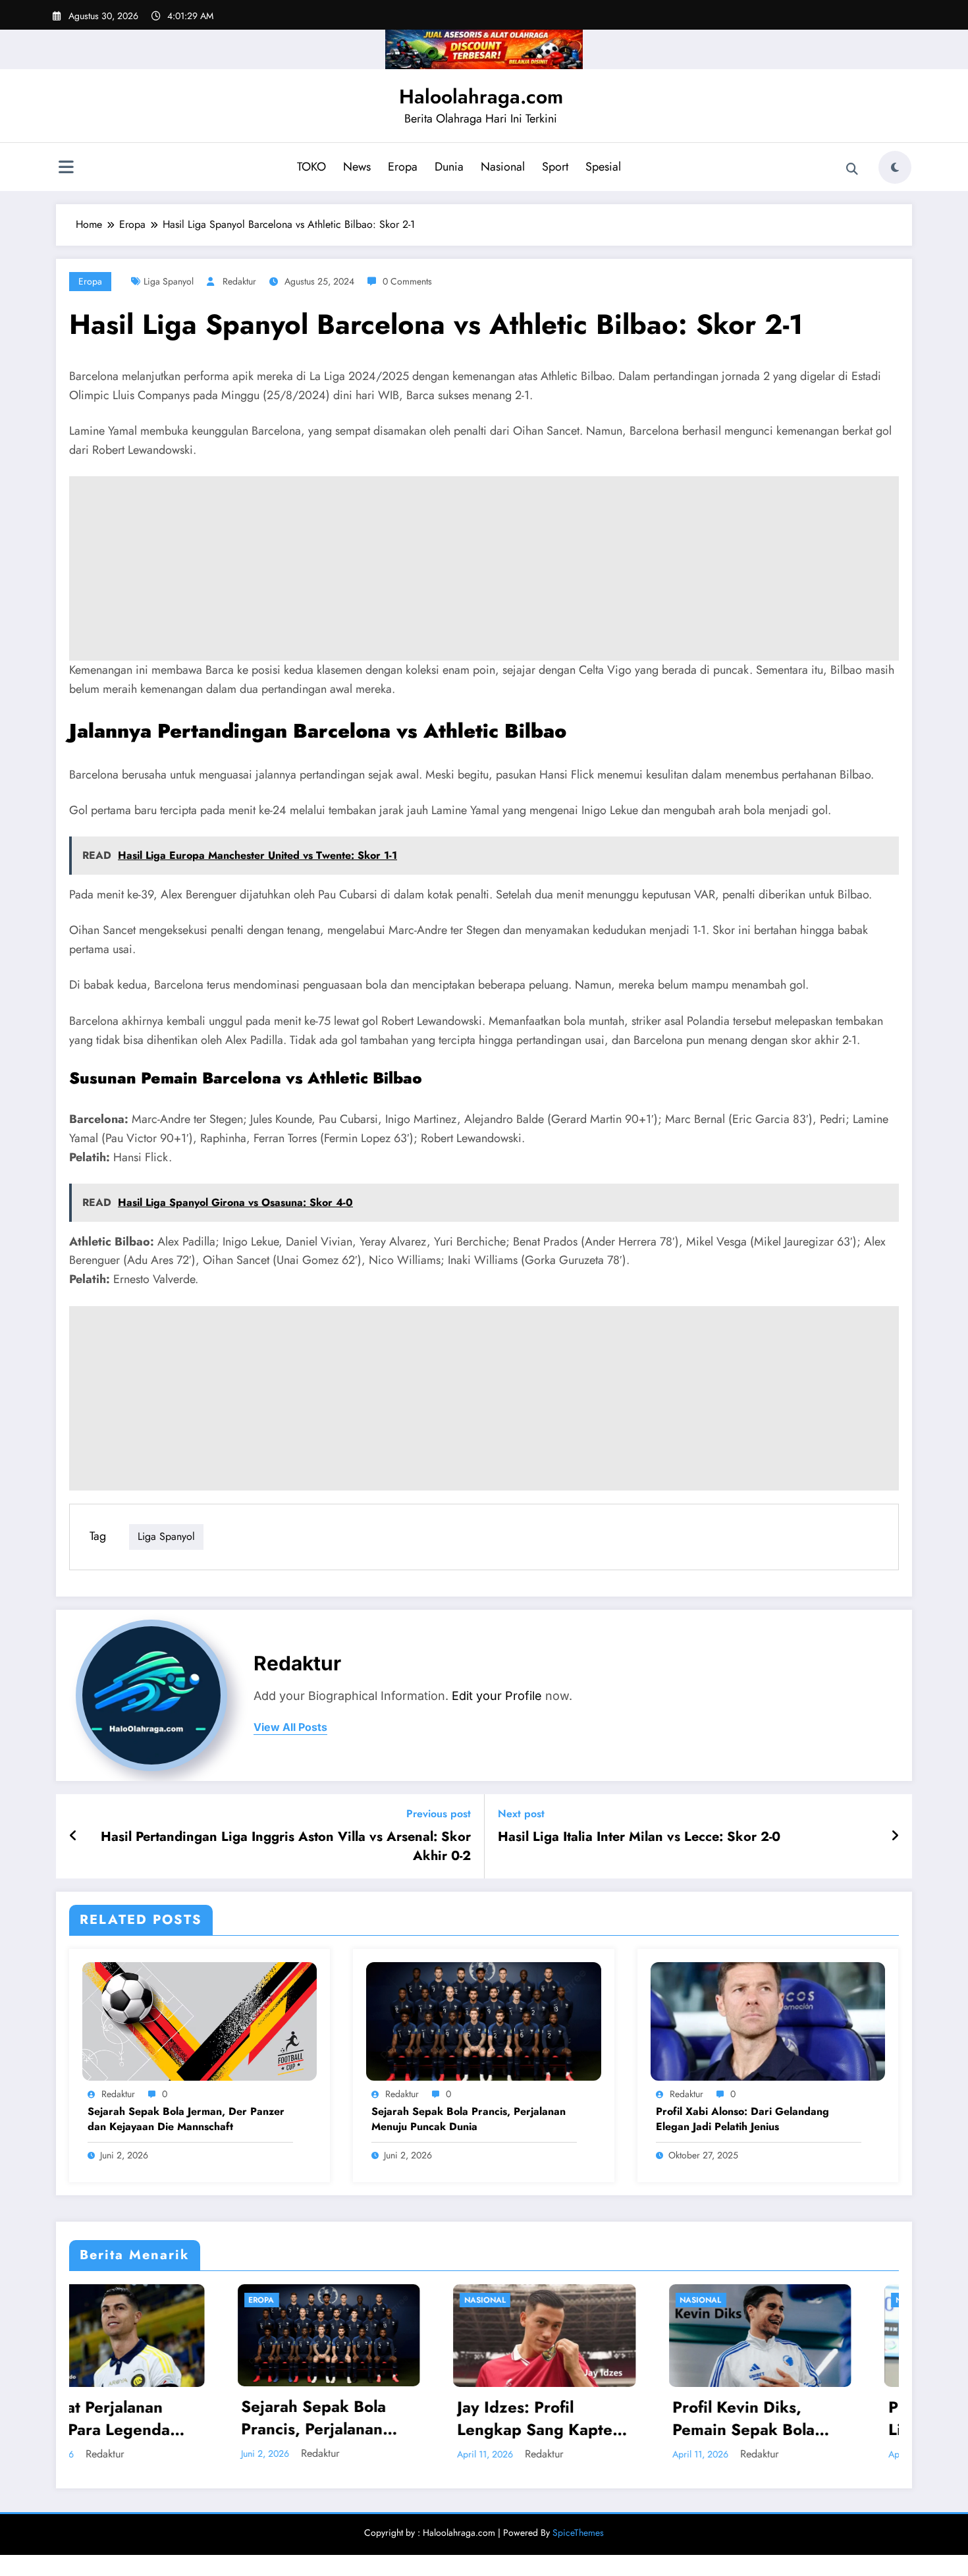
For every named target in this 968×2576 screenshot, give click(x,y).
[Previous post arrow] (73, 1836)
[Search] (852, 169)
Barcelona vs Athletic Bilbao (312, 1078)
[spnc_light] (895, 167)
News (357, 167)
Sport (555, 167)
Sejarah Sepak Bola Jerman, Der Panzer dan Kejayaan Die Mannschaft (186, 2119)
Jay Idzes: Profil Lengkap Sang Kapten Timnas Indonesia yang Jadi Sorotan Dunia (374, 2418)
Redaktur (239, 281)
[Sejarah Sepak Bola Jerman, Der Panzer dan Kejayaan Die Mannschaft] (200, 2020)
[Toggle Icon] (66, 169)
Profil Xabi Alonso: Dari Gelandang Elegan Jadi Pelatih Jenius (742, 2119)
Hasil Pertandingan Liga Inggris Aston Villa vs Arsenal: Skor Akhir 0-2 (286, 1846)
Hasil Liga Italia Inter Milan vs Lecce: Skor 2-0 (639, 1837)
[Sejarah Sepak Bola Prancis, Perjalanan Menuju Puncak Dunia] (483, 2020)
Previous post (439, 1814)
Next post (521, 1814)
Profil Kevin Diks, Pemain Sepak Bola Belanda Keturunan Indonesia (576, 2418)
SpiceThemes (578, 2533)
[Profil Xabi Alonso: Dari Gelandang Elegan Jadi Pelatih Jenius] (768, 2020)
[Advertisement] (484, 568)
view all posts (290, 1727)
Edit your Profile (497, 1696)
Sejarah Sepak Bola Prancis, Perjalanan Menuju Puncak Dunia (469, 2119)
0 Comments (407, 281)
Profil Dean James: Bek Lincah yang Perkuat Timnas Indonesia (805, 2418)
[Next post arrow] (895, 1836)
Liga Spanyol (169, 281)
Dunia (449, 167)
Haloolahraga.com (481, 96)
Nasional (503, 167)
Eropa (403, 167)
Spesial (603, 167)
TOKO (311, 167)
